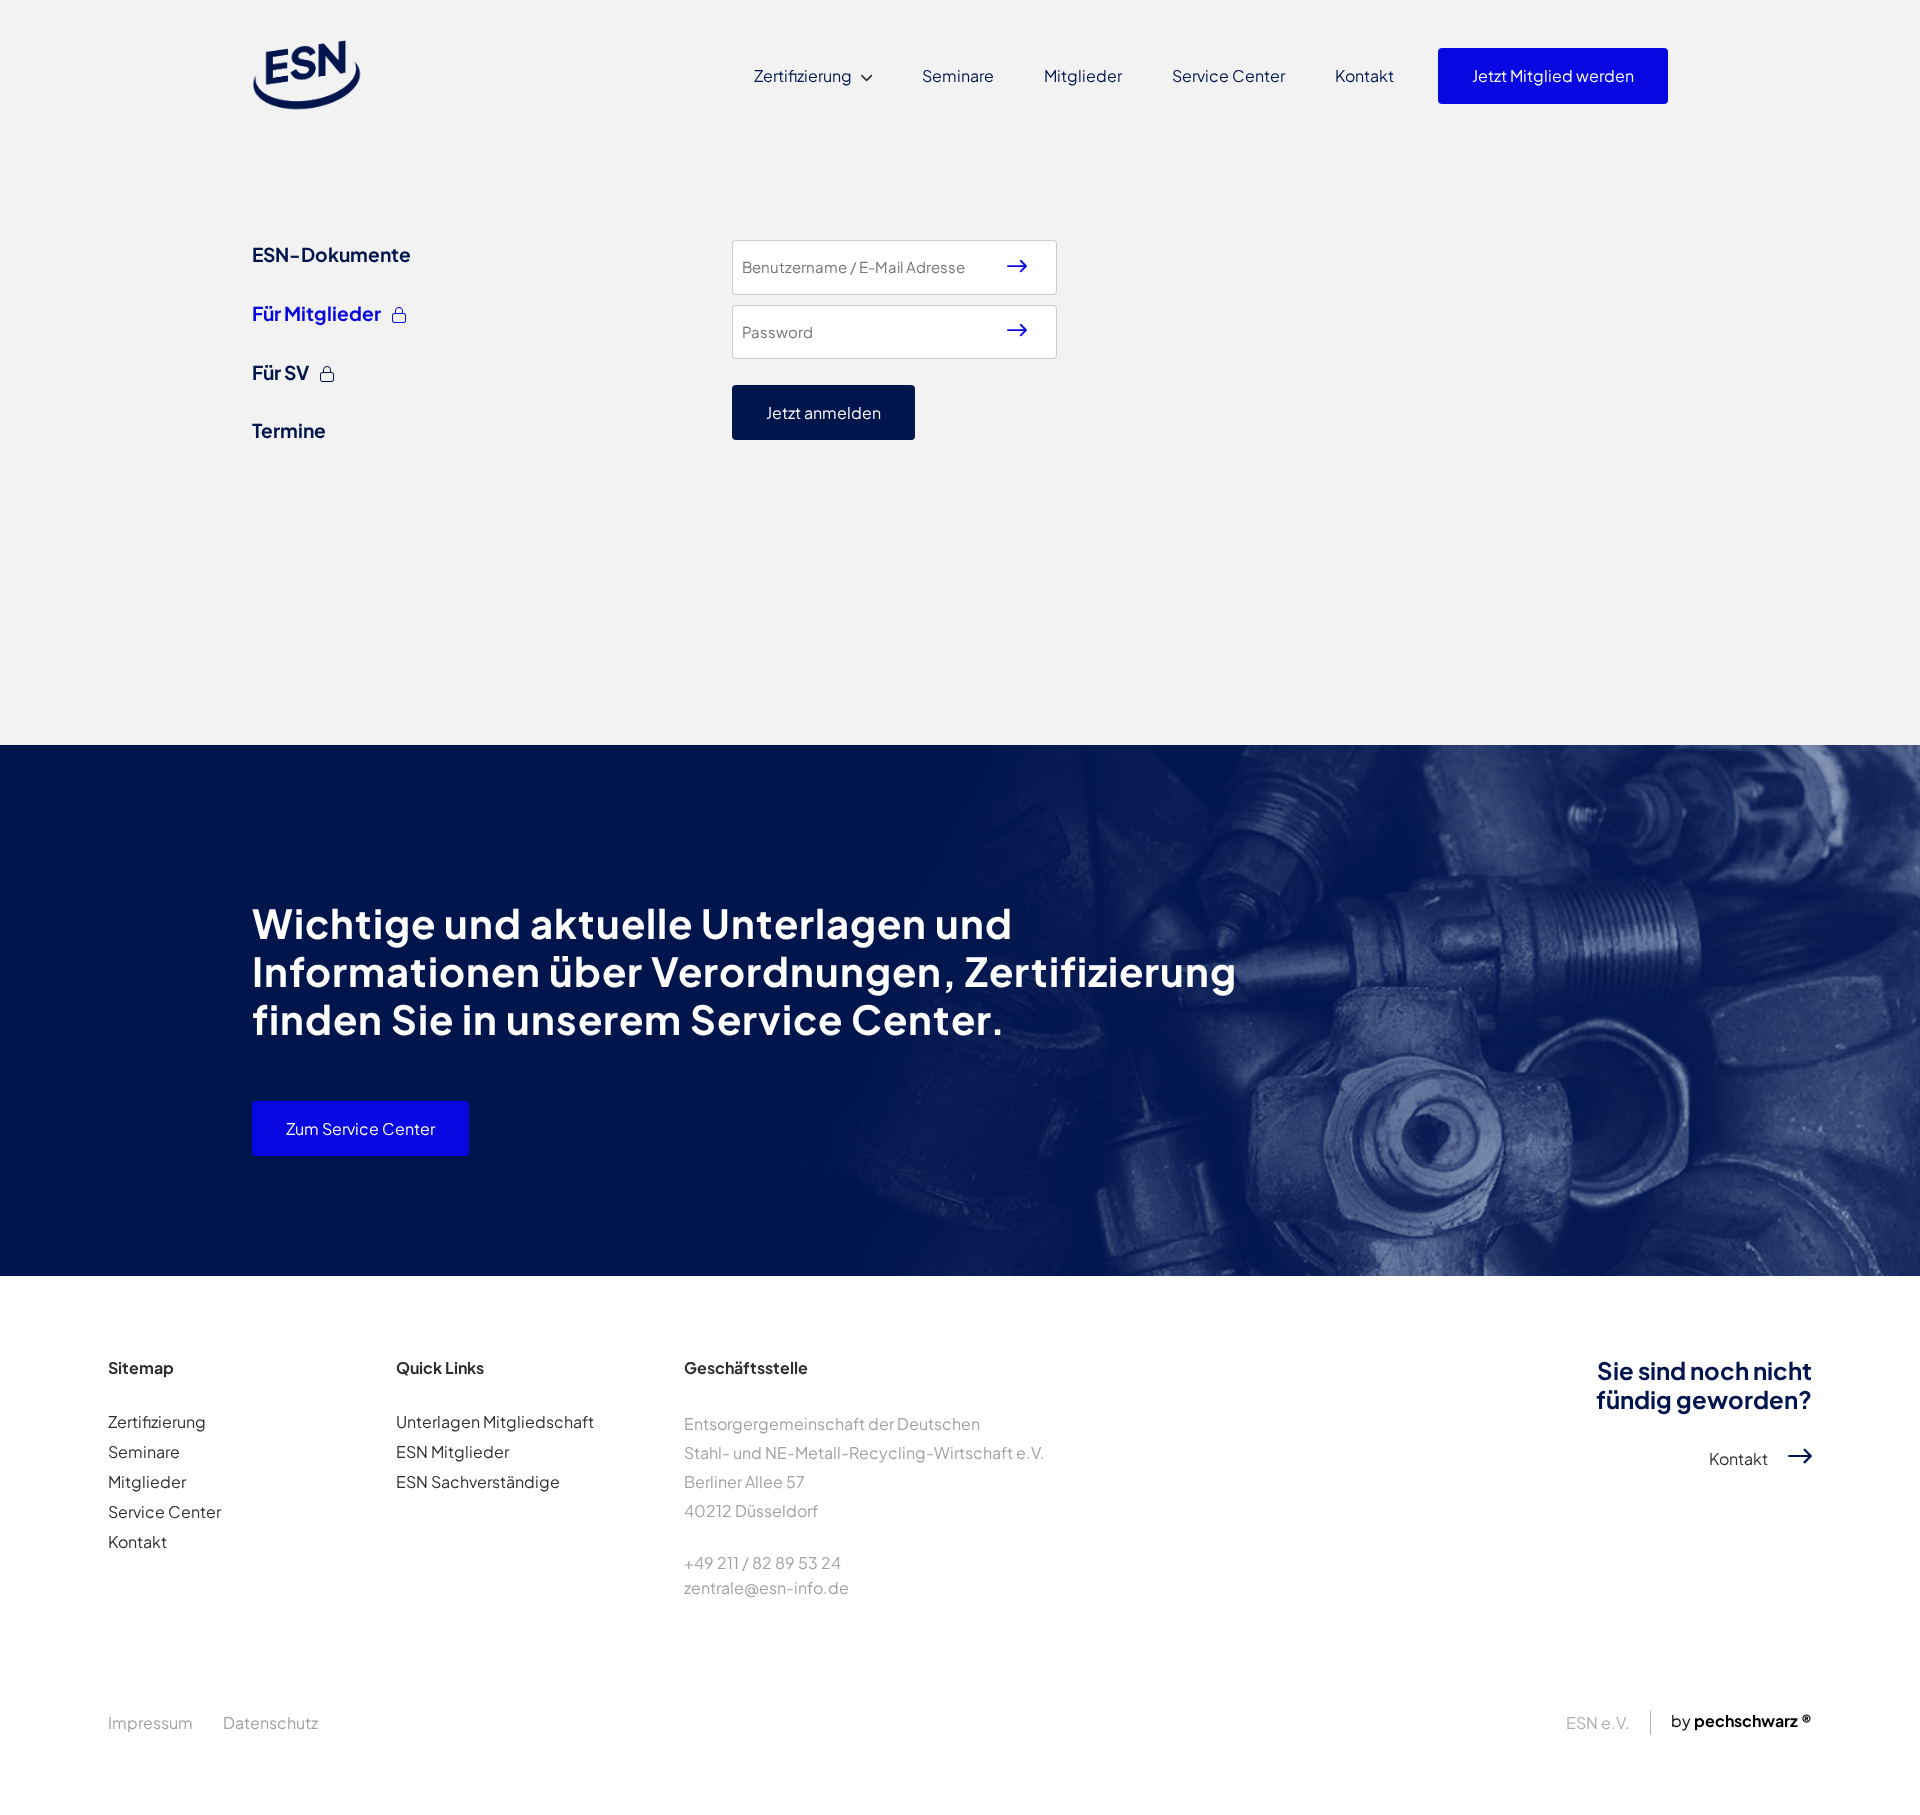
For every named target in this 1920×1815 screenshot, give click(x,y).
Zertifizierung (803, 75)
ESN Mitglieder (452, 1451)
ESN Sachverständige (478, 1481)
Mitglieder (1083, 75)
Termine (289, 430)
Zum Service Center (360, 1128)
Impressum (150, 1722)
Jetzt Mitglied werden (1553, 75)
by (1741, 1720)
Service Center (1228, 75)
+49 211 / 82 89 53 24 (762, 1562)
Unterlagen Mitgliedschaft (495, 1421)
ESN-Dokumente (331, 254)
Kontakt (1364, 75)
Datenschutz (270, 1722)
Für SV (282, 372)
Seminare (958, 75)
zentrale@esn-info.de (766, 1587)
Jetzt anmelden (823, 412)
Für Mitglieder (318, 313)
